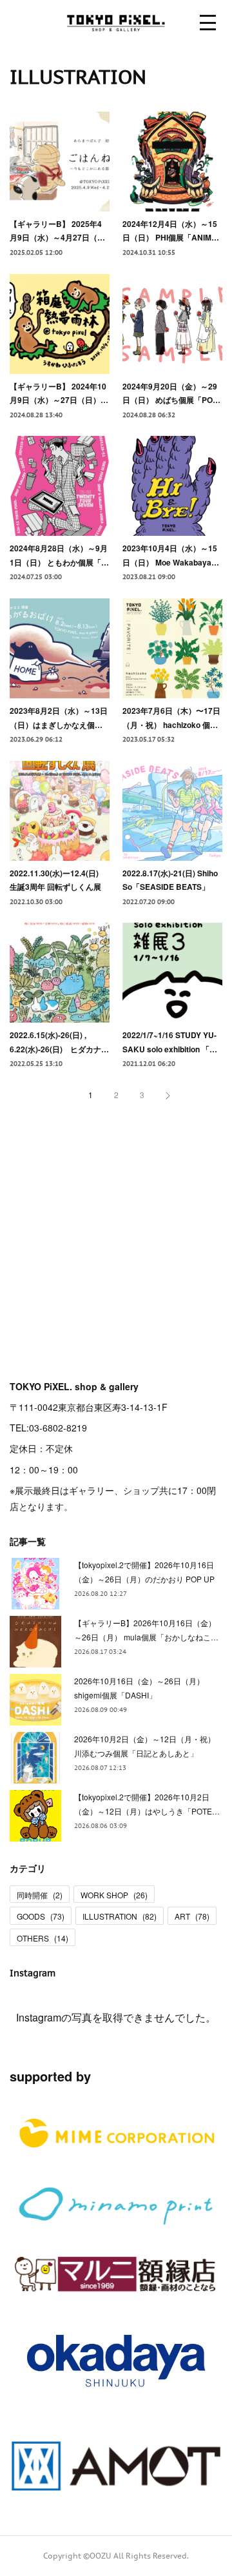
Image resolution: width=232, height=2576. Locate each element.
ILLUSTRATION (120, 1916)
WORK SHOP (114, 1895)
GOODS (41, 1916)
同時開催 (40, 1895)
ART (192, 1916)
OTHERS (43, 1938)
